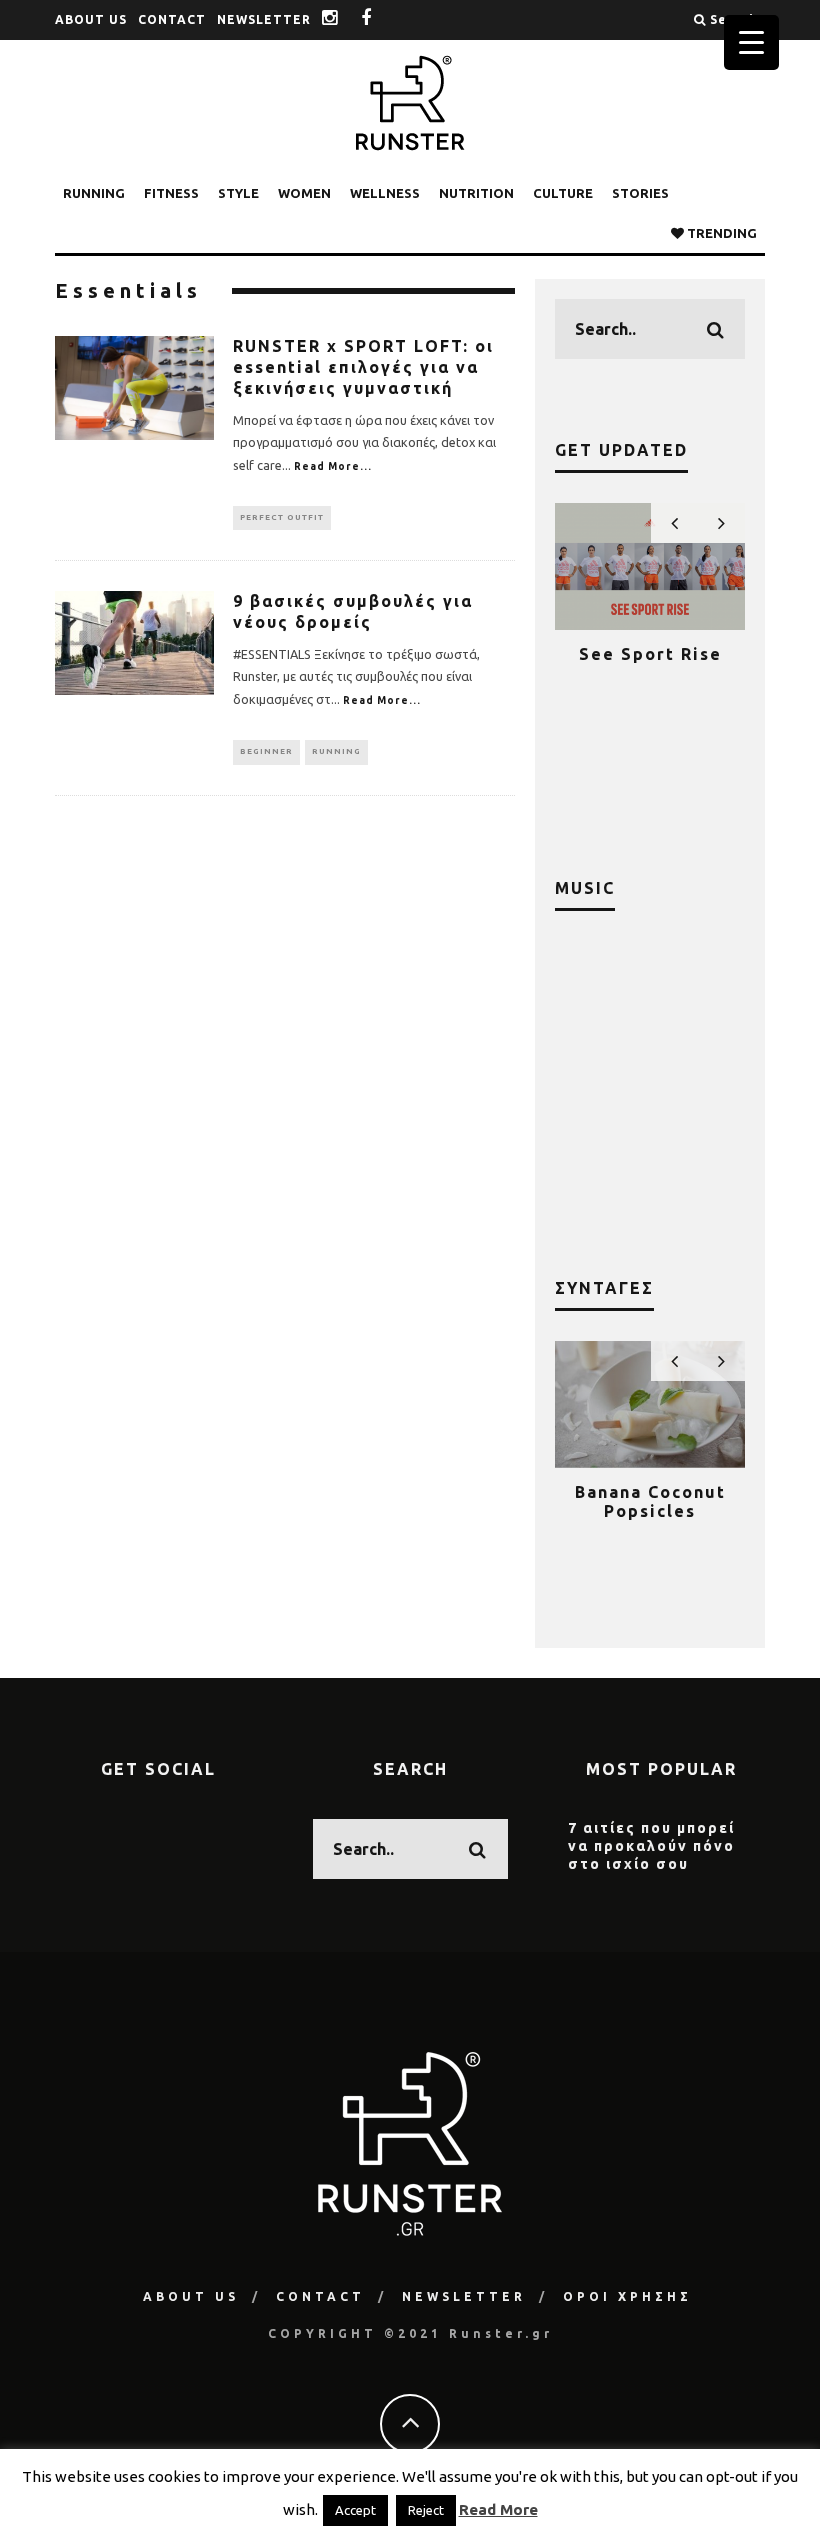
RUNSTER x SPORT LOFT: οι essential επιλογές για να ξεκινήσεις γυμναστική (363, 367)
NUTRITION (476, 193)
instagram (345, 19)
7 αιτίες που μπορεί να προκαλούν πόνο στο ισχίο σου (651, 1846)
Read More (498, 2509)
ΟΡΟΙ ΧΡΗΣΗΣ (627, 2296)
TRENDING (720, 233)
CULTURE (563, 193)
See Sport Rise (650, 654)
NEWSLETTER (264, 19)
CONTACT (172, 19)
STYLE (238, 193)
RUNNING (94, 193)
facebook (381, 19)
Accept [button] (355, 2510)
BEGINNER (266, 751)
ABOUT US (91, 19)
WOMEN (304, 193)
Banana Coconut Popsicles (650, 1501)
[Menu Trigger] (751, 42)
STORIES (640, 193)
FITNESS (171, 193)
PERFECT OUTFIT (282, 517)
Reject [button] (426, 2510)
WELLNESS (385, 193)
